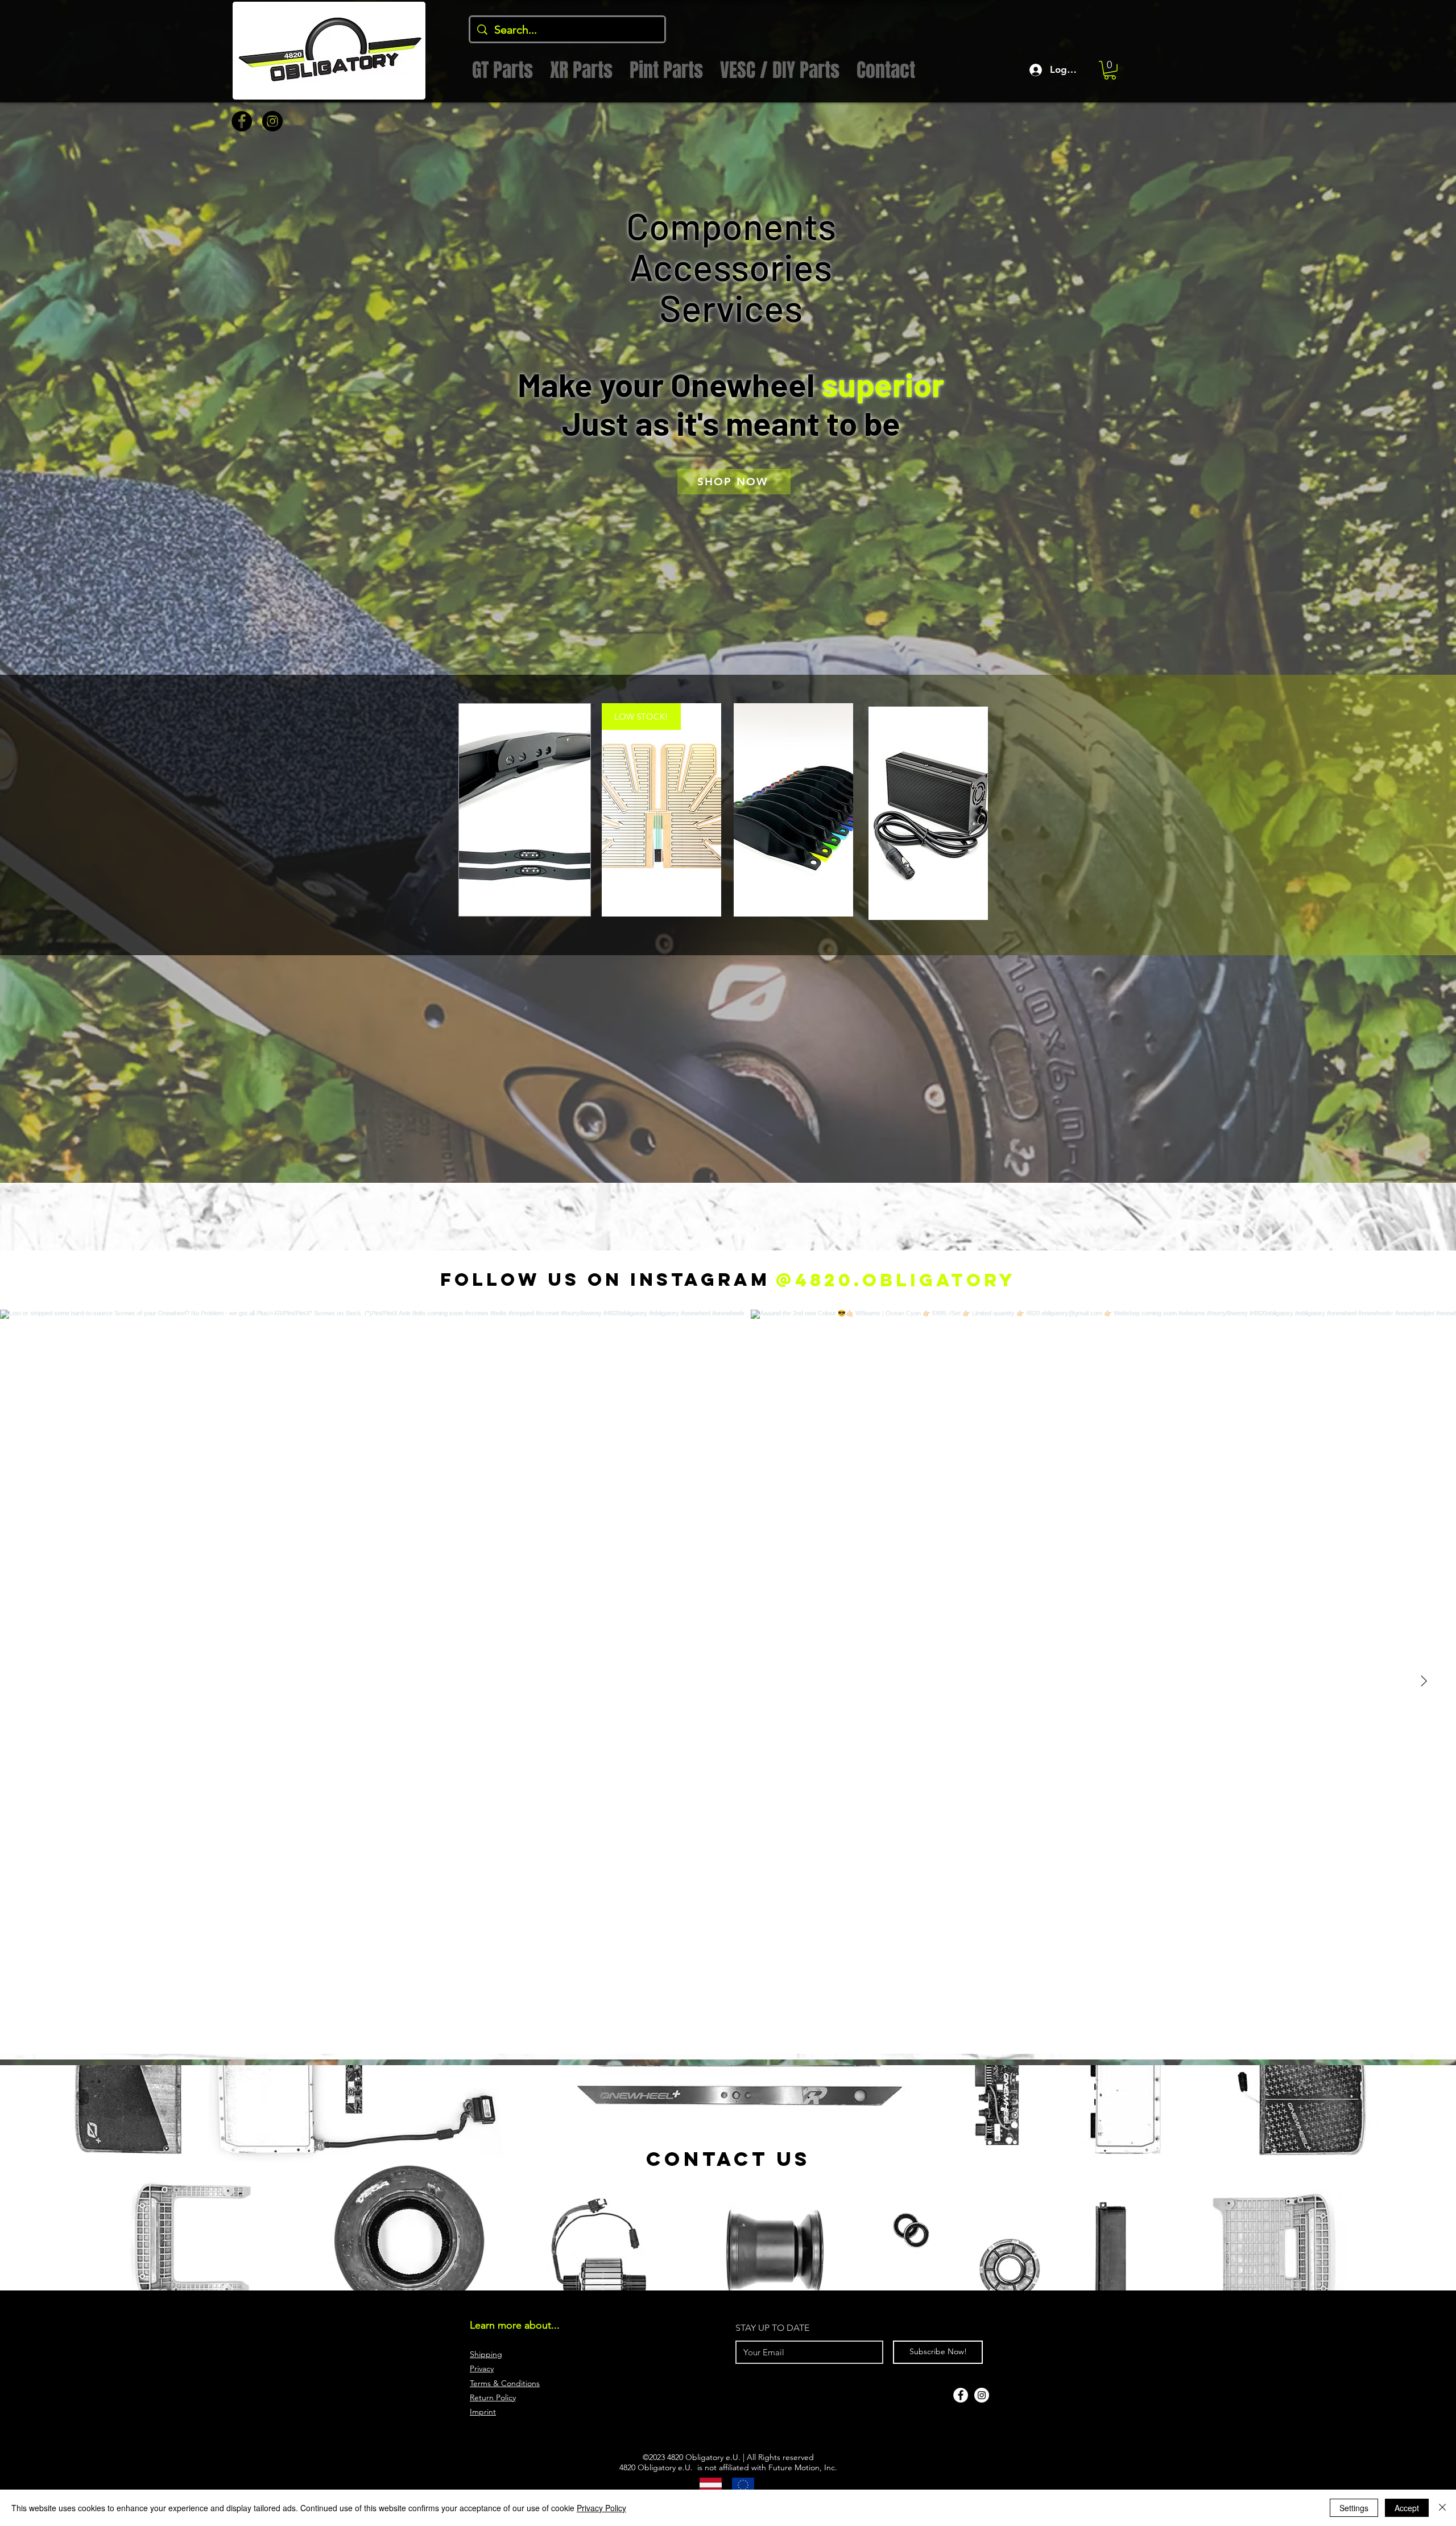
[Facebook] (961, 2395)
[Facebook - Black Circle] (242, 121)
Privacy (482, 2368)
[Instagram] (982, 2395)
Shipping (486, 2354)
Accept (1407, 2508)
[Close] (1442, 2508)
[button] (1110, 70)
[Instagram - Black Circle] (272, 121)
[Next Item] (1424, 1682)
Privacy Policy (601, 2508)
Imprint (483, 2412)
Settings (1354, 2508)
